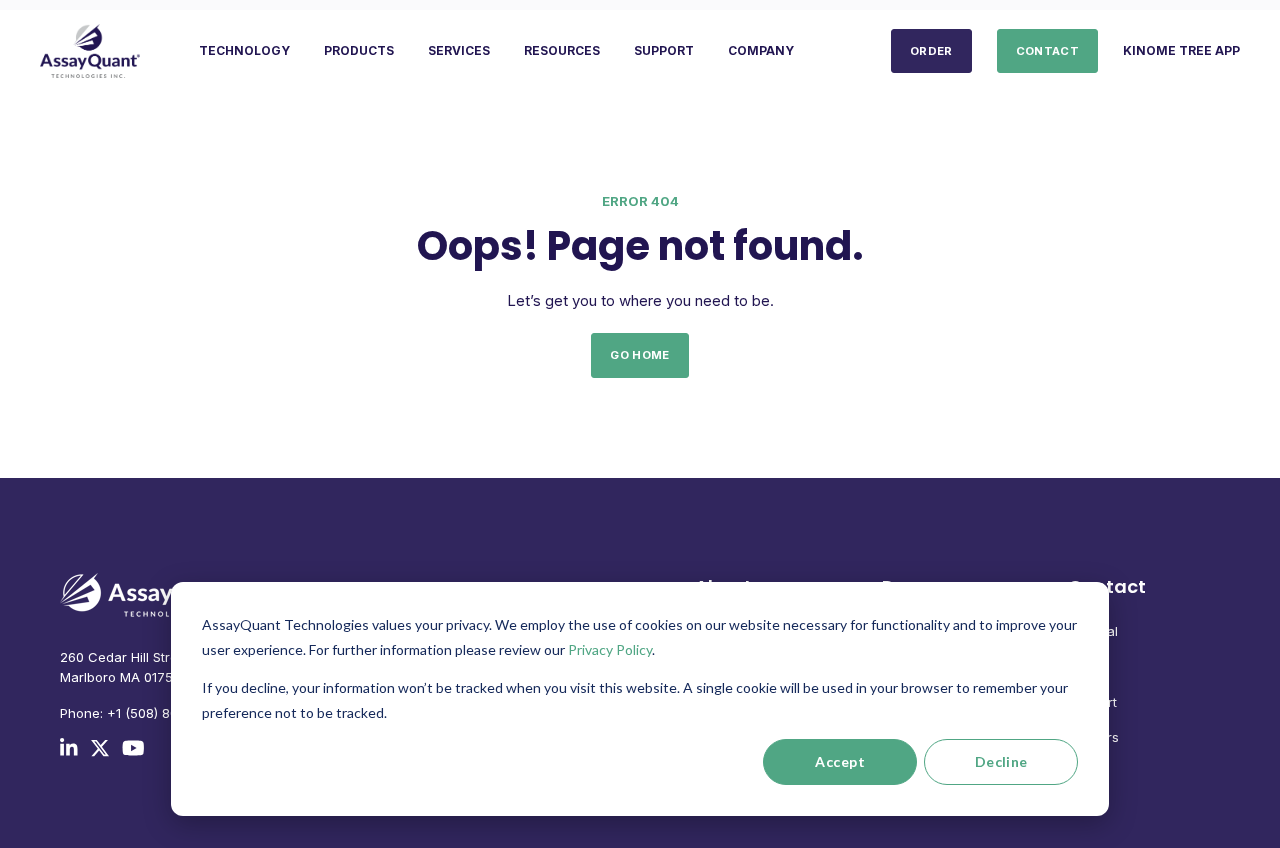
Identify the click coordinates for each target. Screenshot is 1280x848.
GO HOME (639, 355)
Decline (1001, 761)
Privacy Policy (610, 649)
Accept (840, 761)
